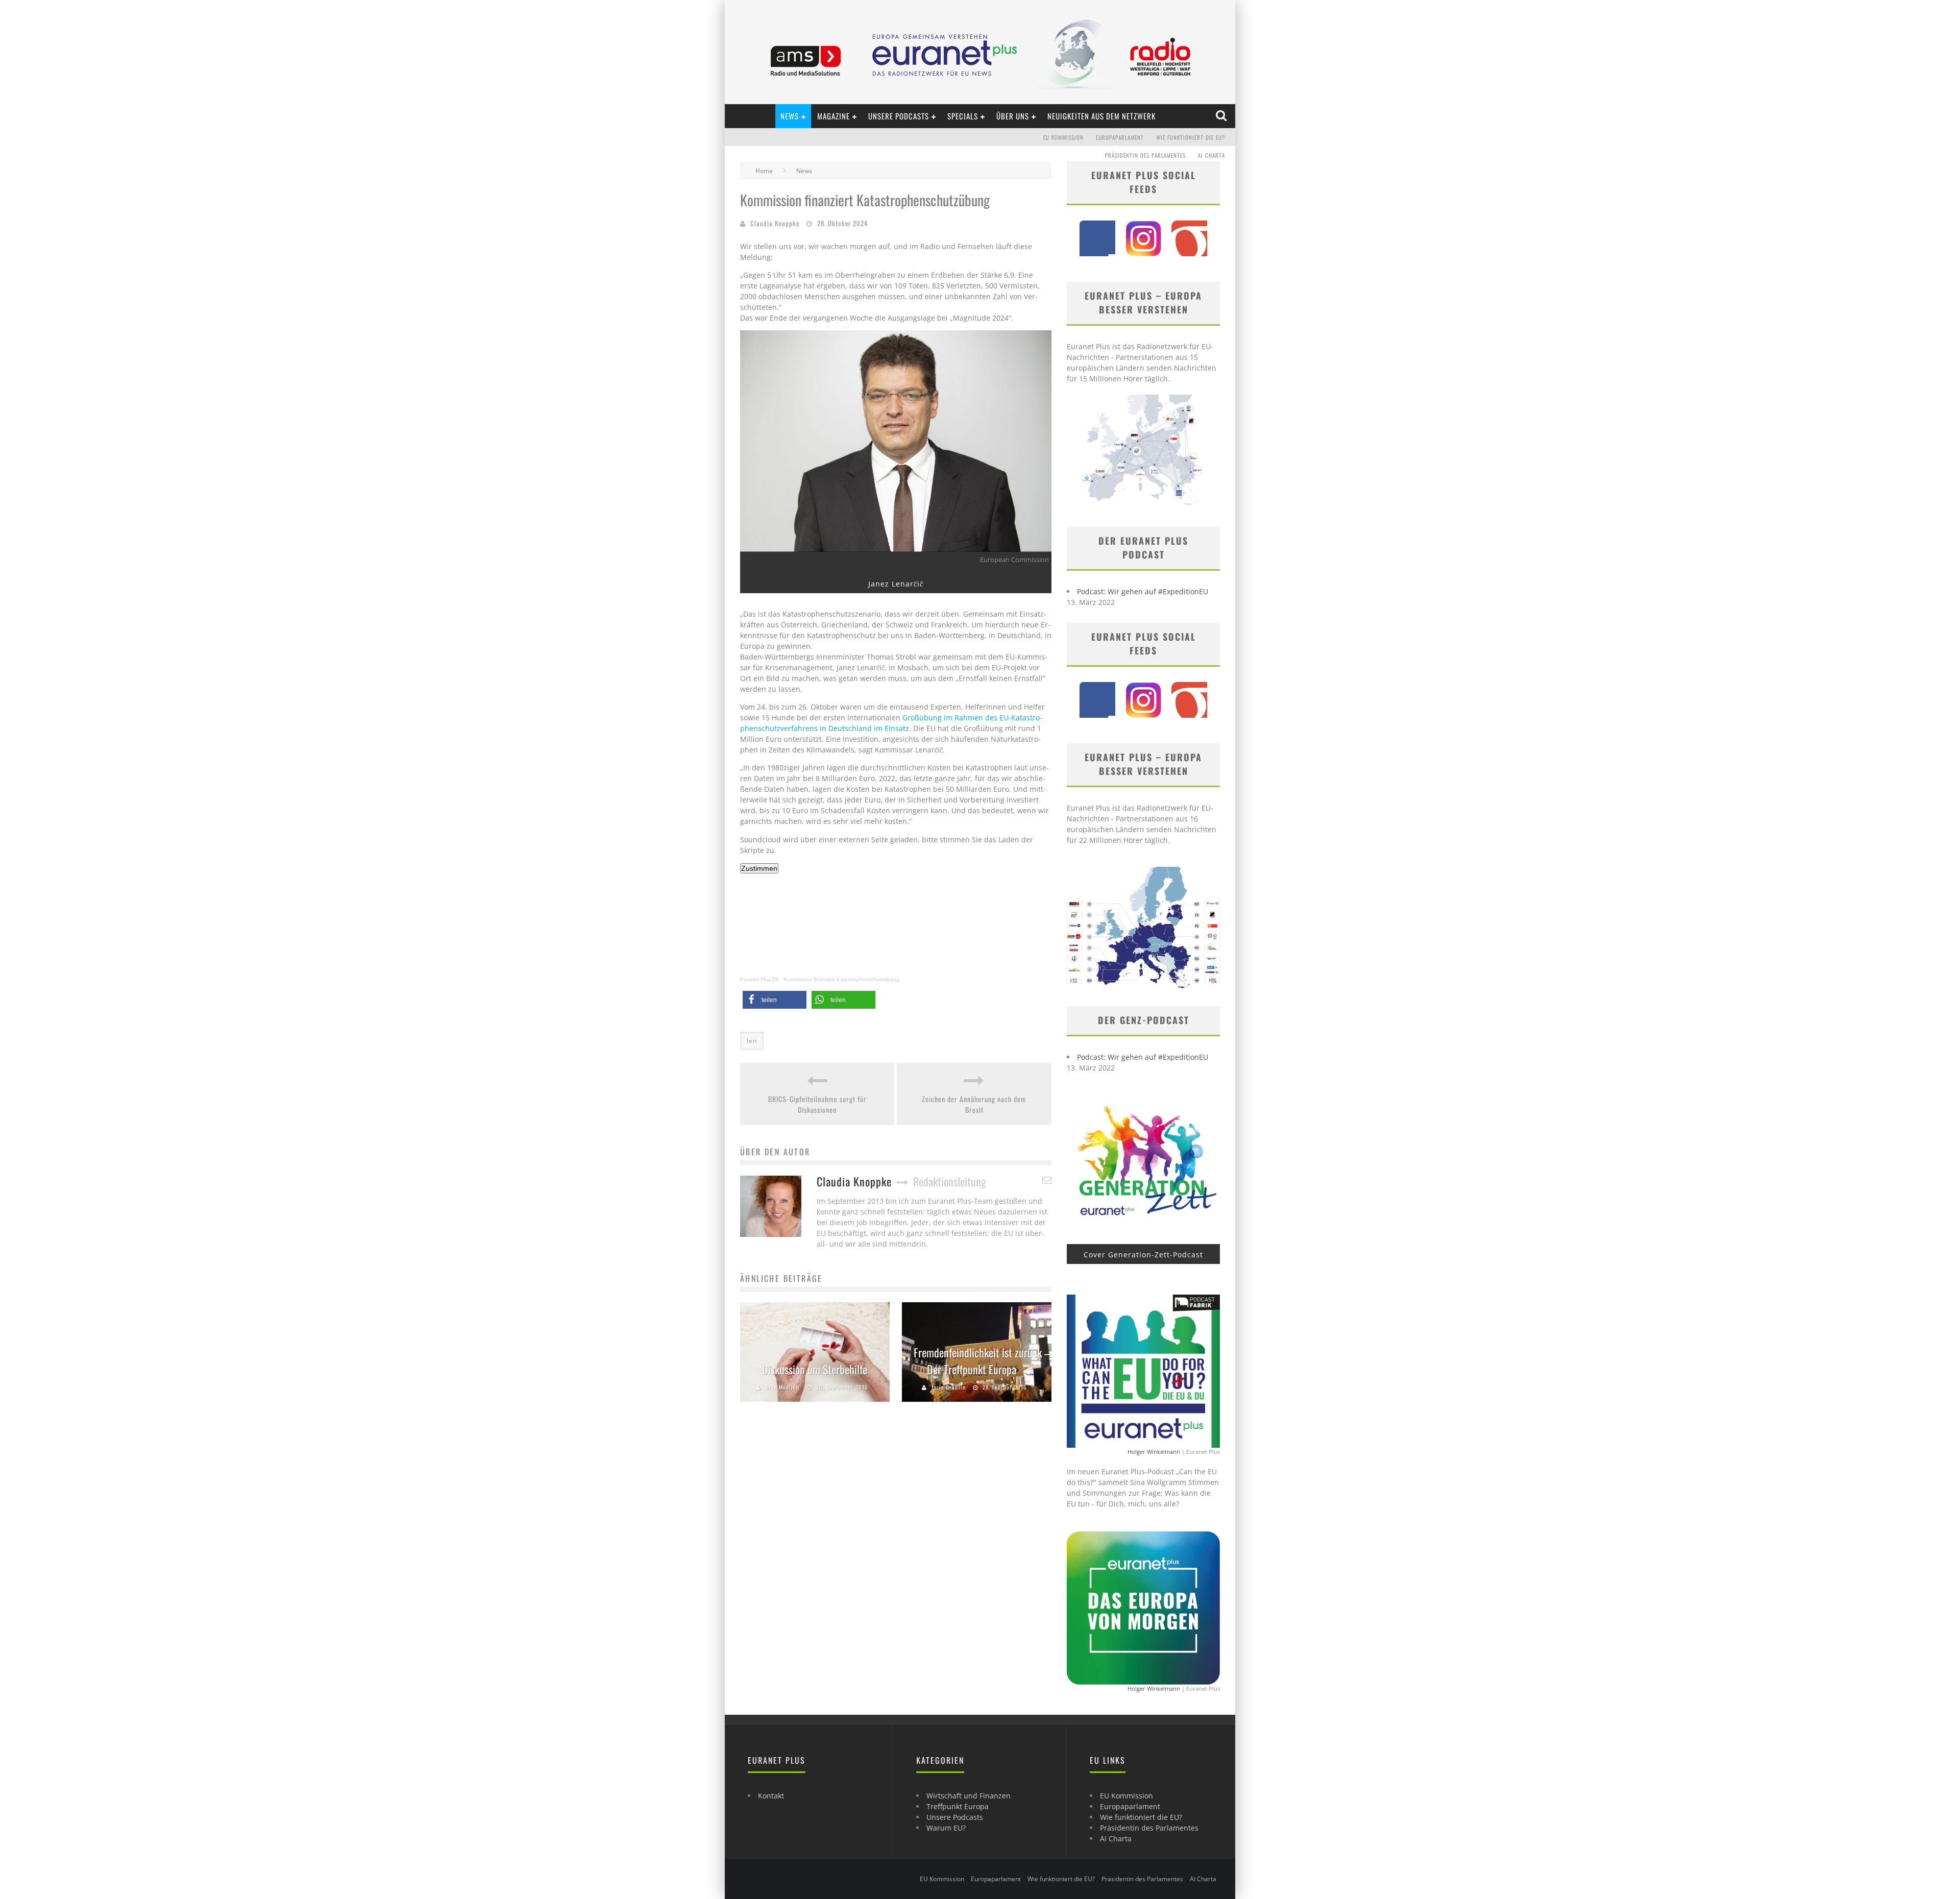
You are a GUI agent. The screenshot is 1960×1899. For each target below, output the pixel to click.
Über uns (1013, 116)
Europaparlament (1120, 137)
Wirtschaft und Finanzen (969, 1796)
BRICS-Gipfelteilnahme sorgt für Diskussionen (817, 1104)
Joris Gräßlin (949, 1387)
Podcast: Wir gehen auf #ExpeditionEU (1143, 591)
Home (764, 171)
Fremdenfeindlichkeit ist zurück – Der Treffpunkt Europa (982, 1361)
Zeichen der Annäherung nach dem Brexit (974, 1104)
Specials (963, 116)
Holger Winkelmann (1154, 1452)
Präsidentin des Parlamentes (1145, 155)
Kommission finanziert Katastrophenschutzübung (842, 979)
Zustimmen (759, 868)
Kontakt (771, 1796)
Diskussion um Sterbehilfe (815, 1369)
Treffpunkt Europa (958, 1806)
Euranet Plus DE (760, 979)
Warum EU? (946, 1828)
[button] (775, 1000)
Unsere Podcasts (899, 116)
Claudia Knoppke (775, 223)
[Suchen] (1222, 116)
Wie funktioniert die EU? (1191, 137)
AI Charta (1211, 155)
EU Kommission (1063, 137)
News (790, 116)
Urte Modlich (782, 1387)
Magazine (834, 116)
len (752, 1041)
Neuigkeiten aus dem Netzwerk (1101, 116)
